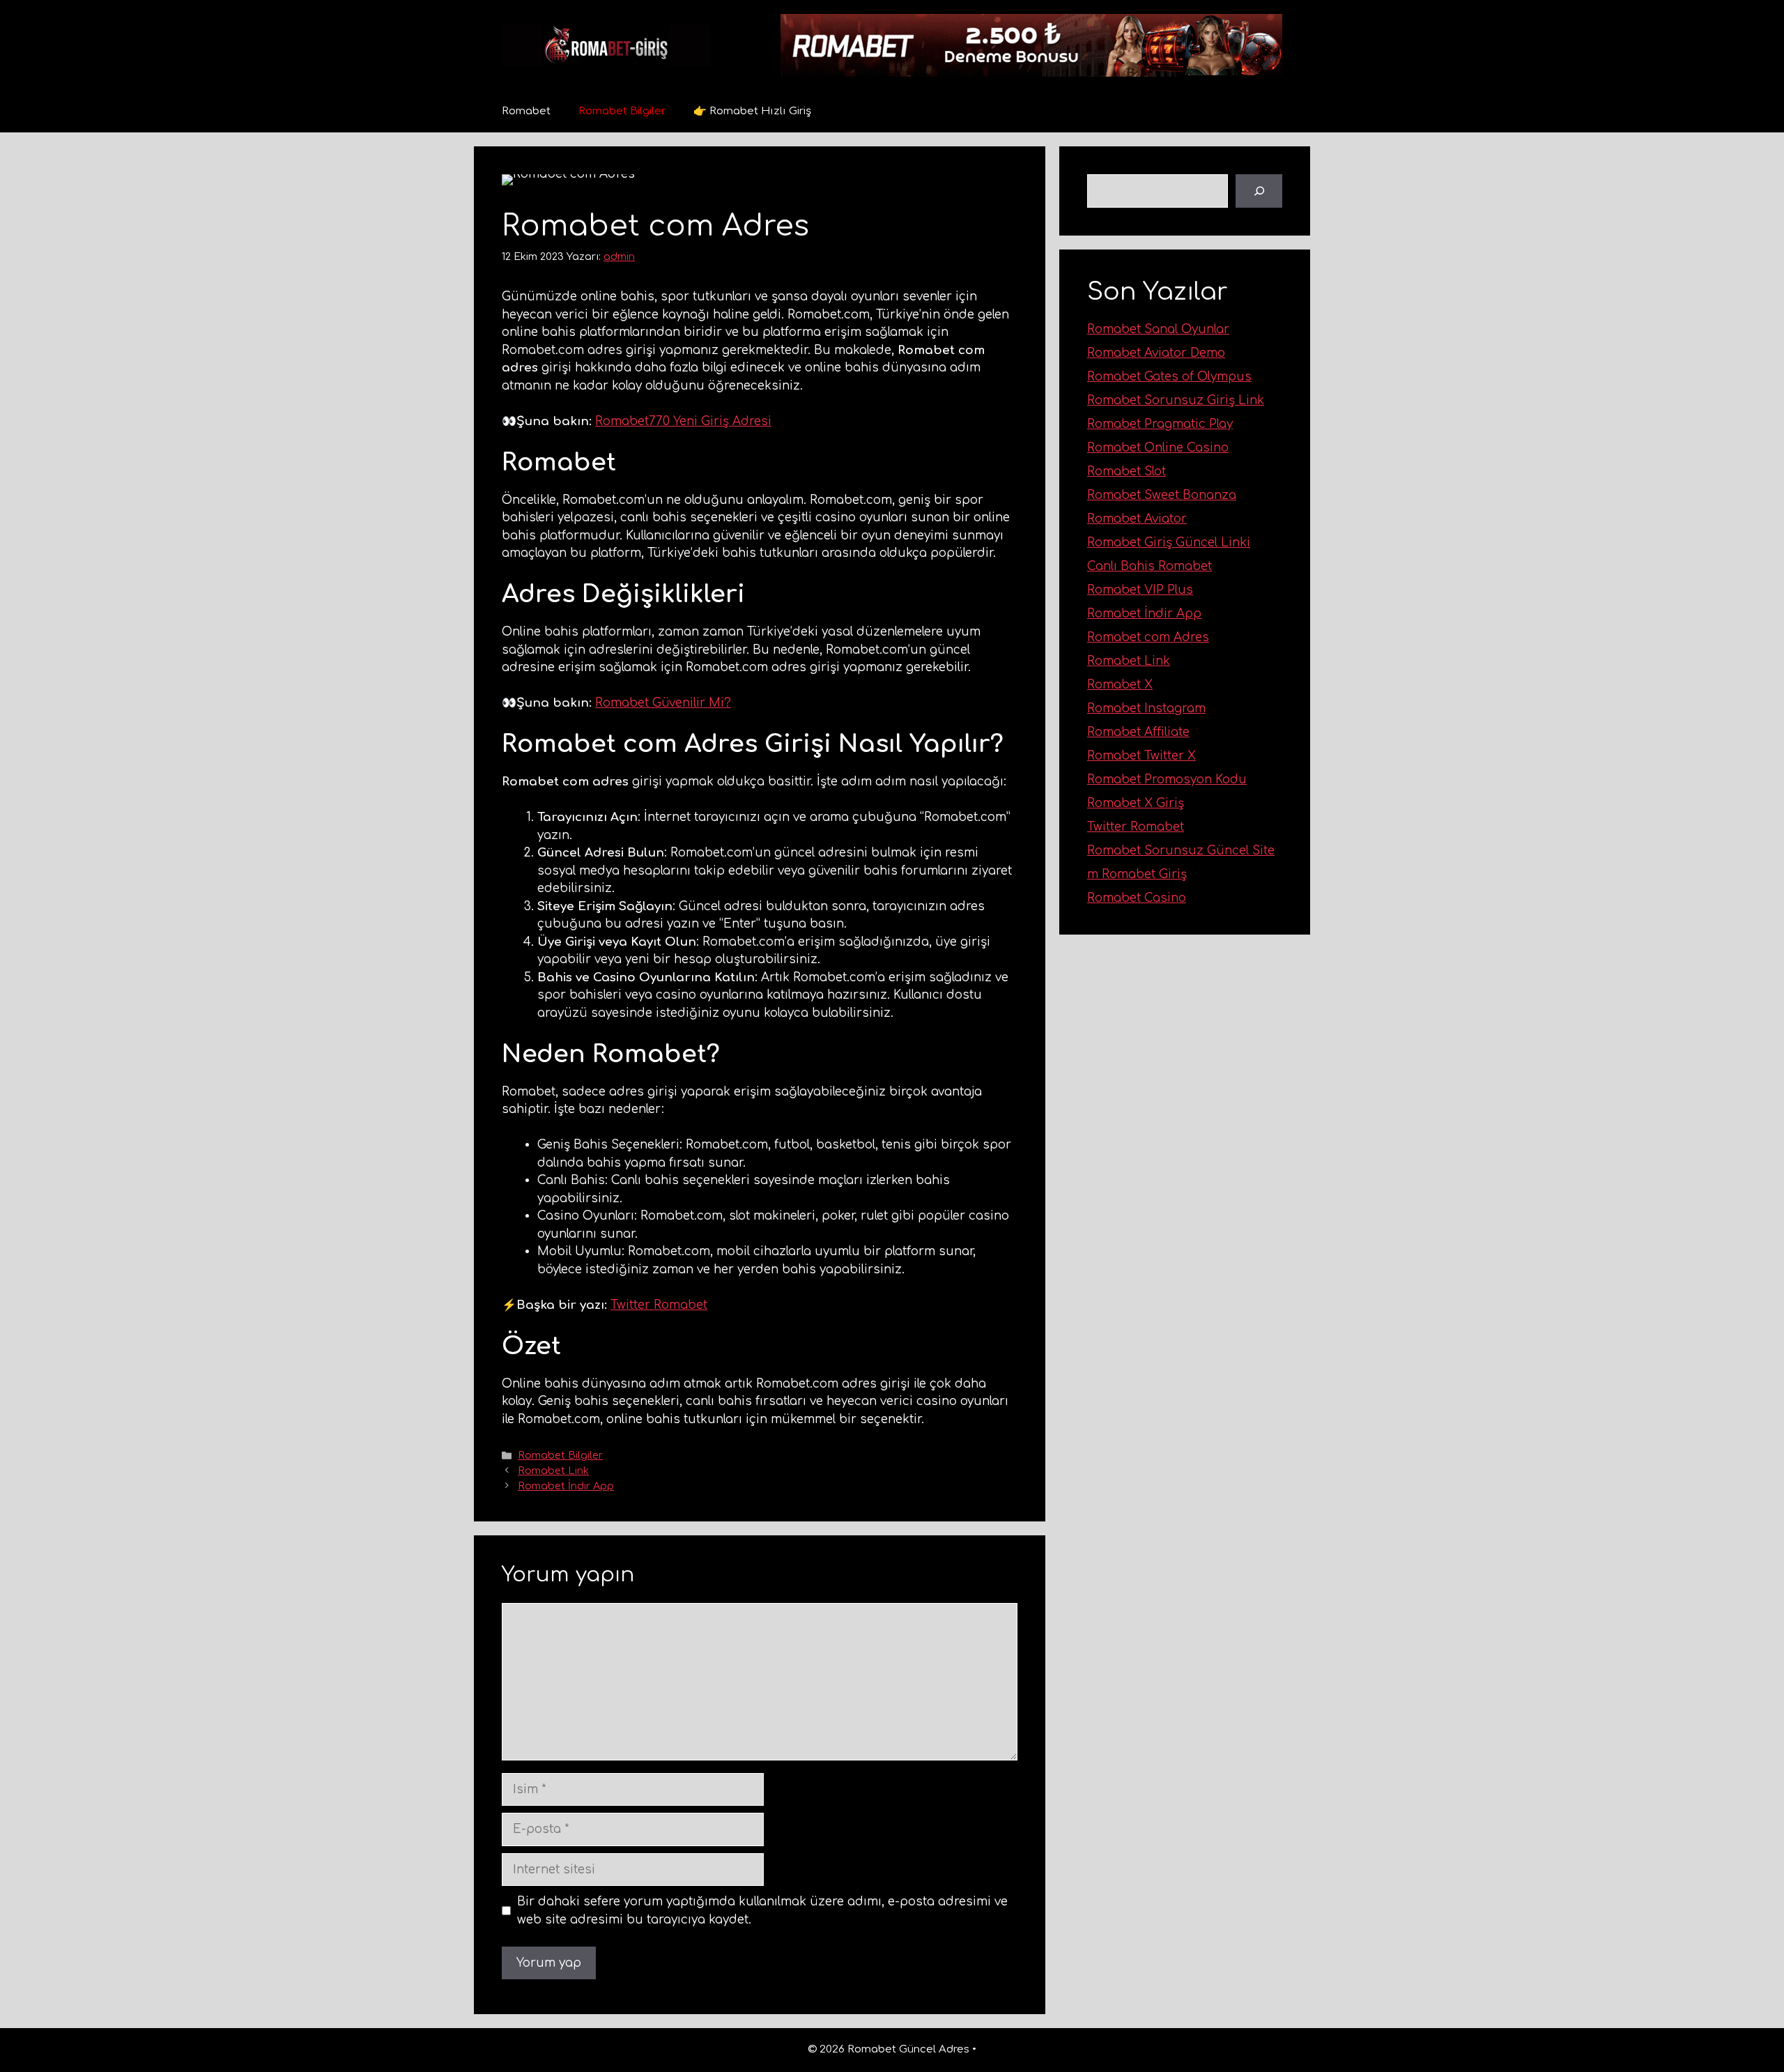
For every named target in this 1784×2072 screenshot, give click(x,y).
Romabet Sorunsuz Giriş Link (1176, 400)
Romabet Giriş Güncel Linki (1169, 543)
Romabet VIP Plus (1140, 590)
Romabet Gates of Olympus (1169, 377)
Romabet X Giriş (1136, 803)
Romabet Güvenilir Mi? (663, 703)
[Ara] (1259, 191)
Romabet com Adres (1148, 637)
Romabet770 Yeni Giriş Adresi (683, 421)
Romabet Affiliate (1138, 732)
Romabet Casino (1137, 898)
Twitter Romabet (659, 1305)
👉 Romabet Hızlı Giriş (752, 111)
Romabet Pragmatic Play (1160, 424)
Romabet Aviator (1137, 519)
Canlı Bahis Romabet (1149, 566)
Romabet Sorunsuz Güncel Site (1181, 851)
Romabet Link (553, 1471)
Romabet (526, 111)
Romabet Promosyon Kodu (1167, 780)
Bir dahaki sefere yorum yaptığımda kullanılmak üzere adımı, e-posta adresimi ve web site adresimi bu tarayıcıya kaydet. (762, 1911)
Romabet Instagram (1146, 708)
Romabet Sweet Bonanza (1162, 495)
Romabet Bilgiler (622, 111)
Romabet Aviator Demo (1156, 353)
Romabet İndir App (566, 1486)
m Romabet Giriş (1137, 874)
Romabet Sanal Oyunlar (1158, 329)
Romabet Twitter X (1141, 756)
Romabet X (1120, 685)
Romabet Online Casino (1158, 448)
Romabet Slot (1126, 471)
